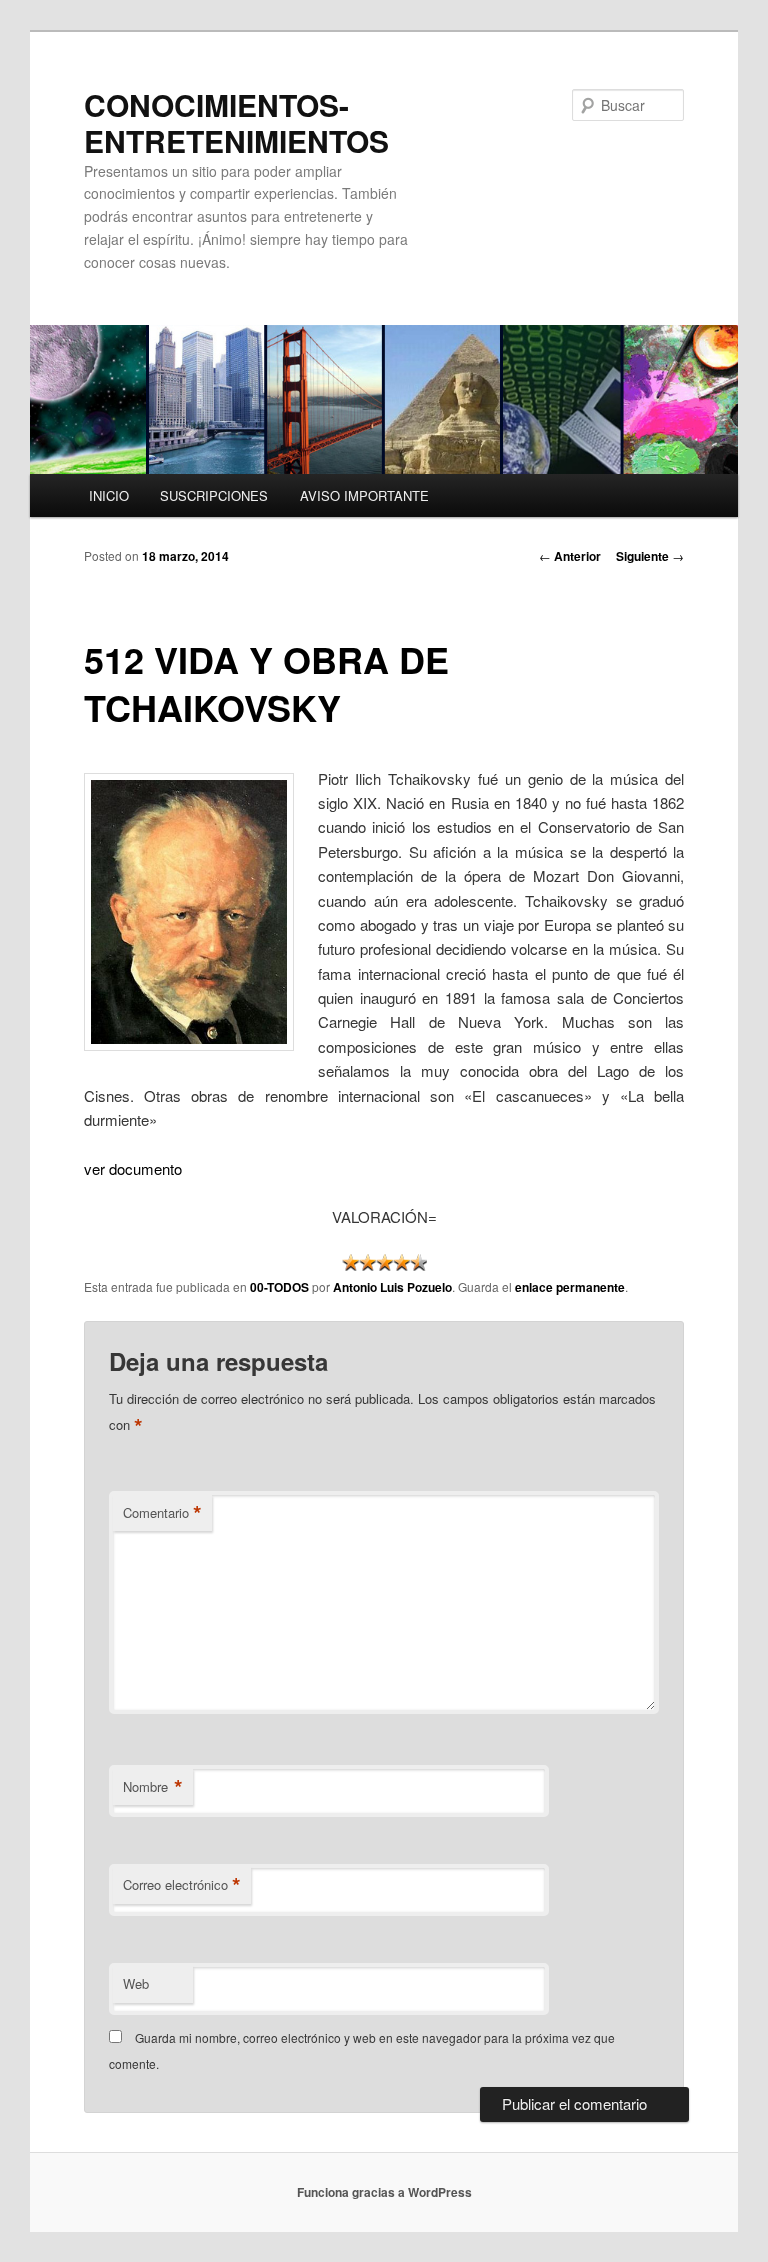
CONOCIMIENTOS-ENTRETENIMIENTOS (236, 122)
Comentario (162, 1513)
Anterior (570, 556)
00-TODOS (279, 1287)
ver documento (133, 1168)
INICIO (109, 495)
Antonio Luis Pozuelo (392, 1287)
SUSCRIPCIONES (214, 495)
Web (136, 1983)
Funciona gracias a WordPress (384, 2192)
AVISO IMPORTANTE (364, 495)
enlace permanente (570, 1287)
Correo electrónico (182, 1885)
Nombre (153, 1787)
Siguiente (650, 556)
